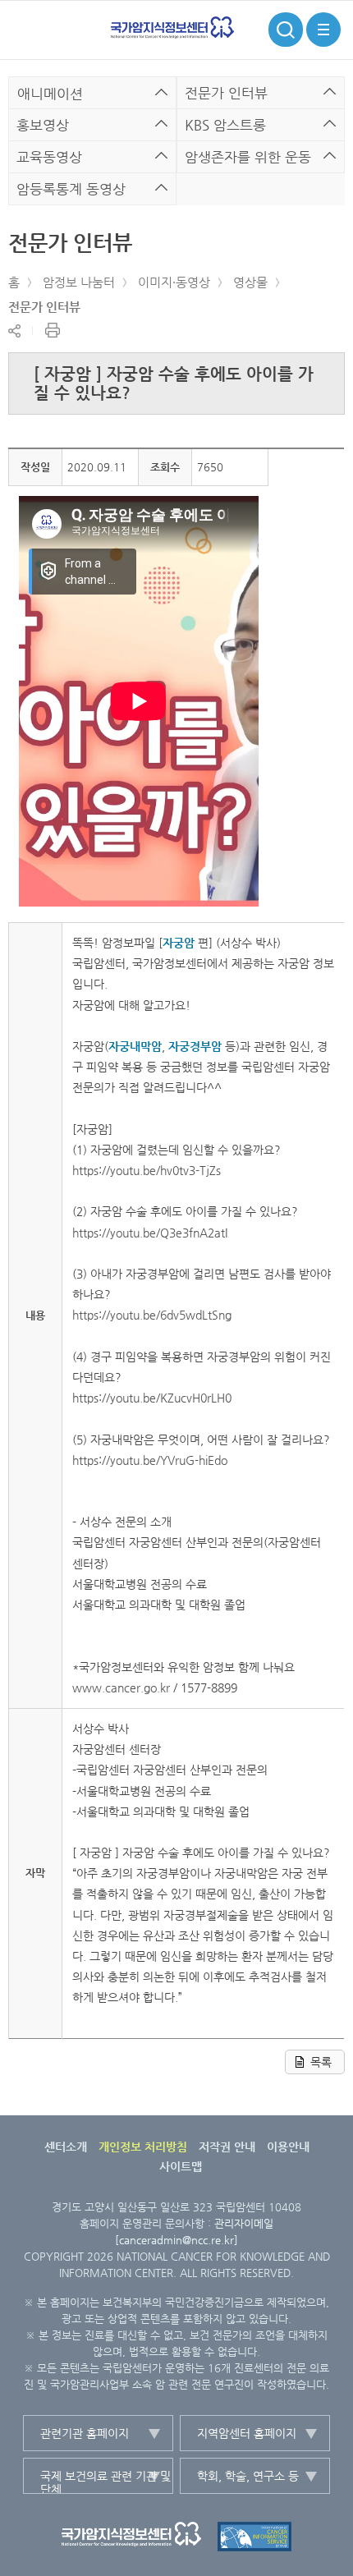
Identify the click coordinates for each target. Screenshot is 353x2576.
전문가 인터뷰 (44, 307)
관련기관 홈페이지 (85, 2433)
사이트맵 (181, 2166)
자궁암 (179, 943)
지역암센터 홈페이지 (247, 2433)
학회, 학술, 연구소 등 (248, 2476)
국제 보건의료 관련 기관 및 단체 (105, 2482)
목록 (321, 2062)
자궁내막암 (135, 1046)
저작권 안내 (227, 2147)
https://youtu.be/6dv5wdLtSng (152, 1315)
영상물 (250, 282)
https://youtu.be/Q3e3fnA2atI (150, 1233)
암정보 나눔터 (79, 282)
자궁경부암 (195, 1046)
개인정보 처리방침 (143, 2147)
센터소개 (66, 2147)
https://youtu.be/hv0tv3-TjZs (147, 1170)
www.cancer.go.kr (121, 1687)
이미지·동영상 (174, 282)
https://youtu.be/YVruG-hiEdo (150, 1460)
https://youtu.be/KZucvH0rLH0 (152, 1398)
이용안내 (288, 2147)
